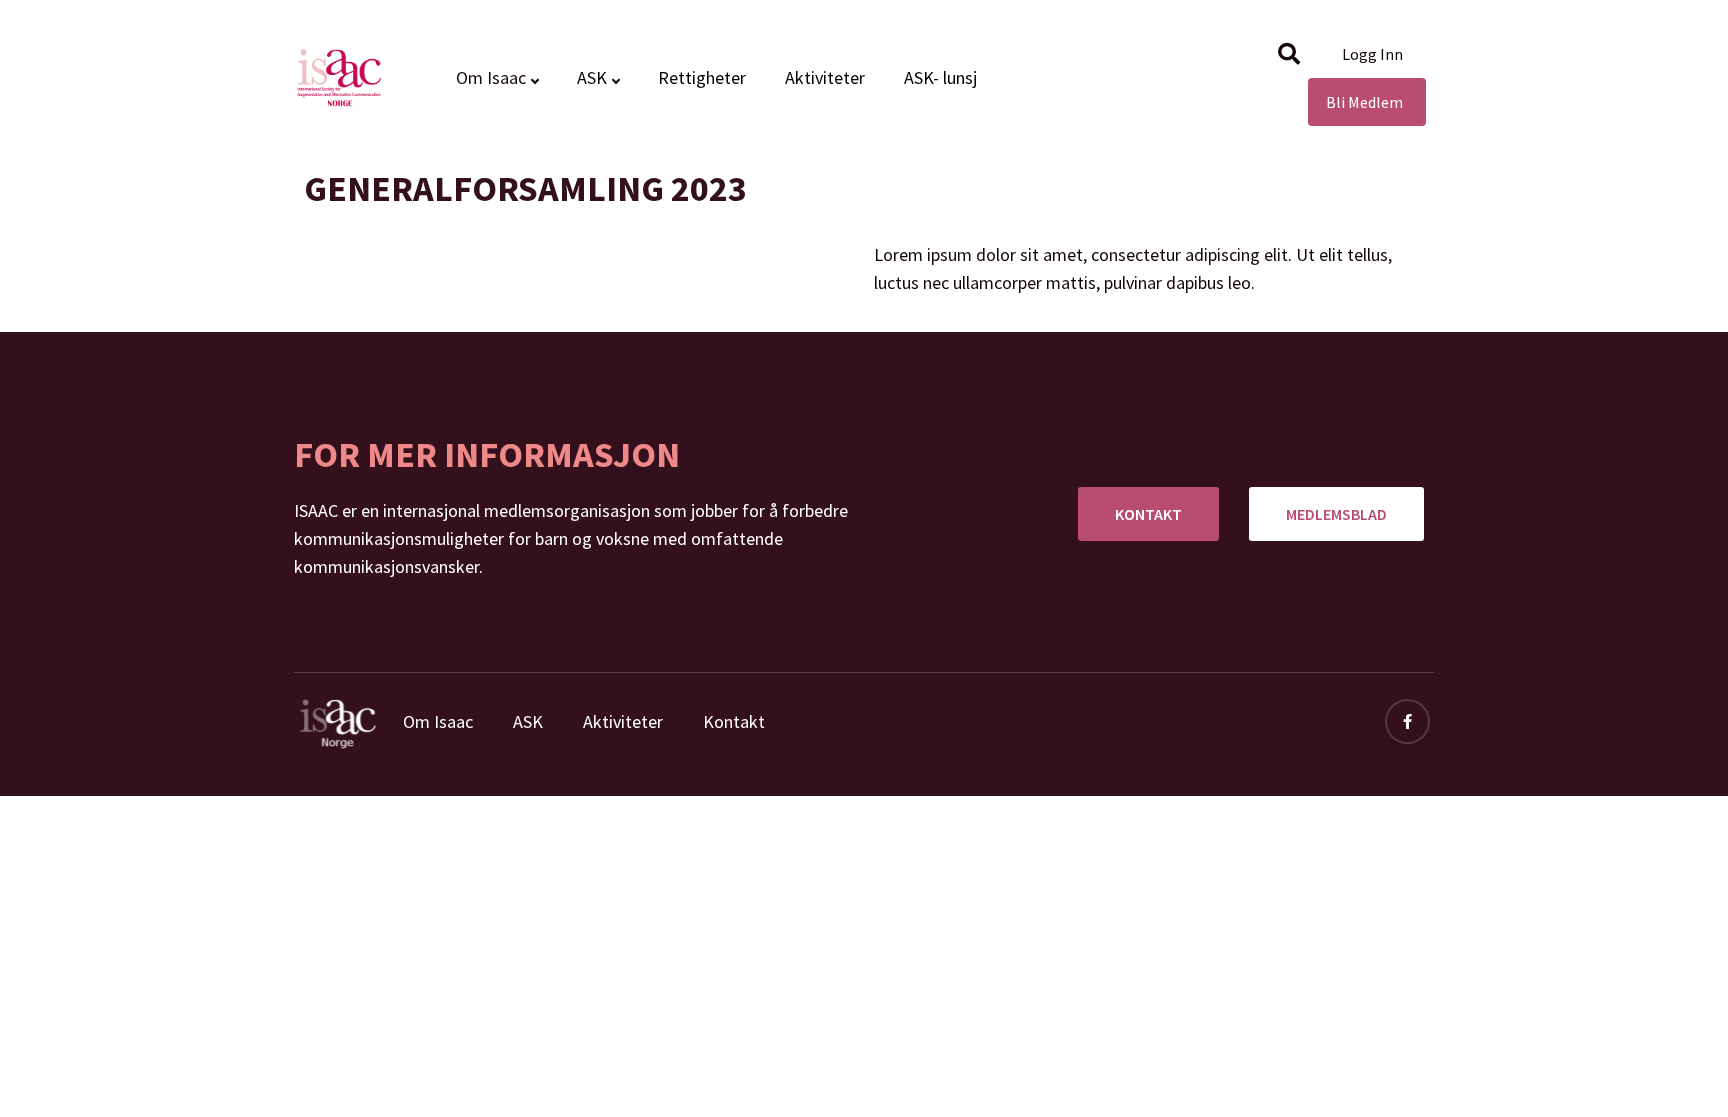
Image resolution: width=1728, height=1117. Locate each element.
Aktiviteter (825, 77)
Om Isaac (438, 721)
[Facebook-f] (1407, 721)
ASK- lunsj (940, 77)
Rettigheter (702, 77)
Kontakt (734, 721)
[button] (1289, 54)
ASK (592, 77)
